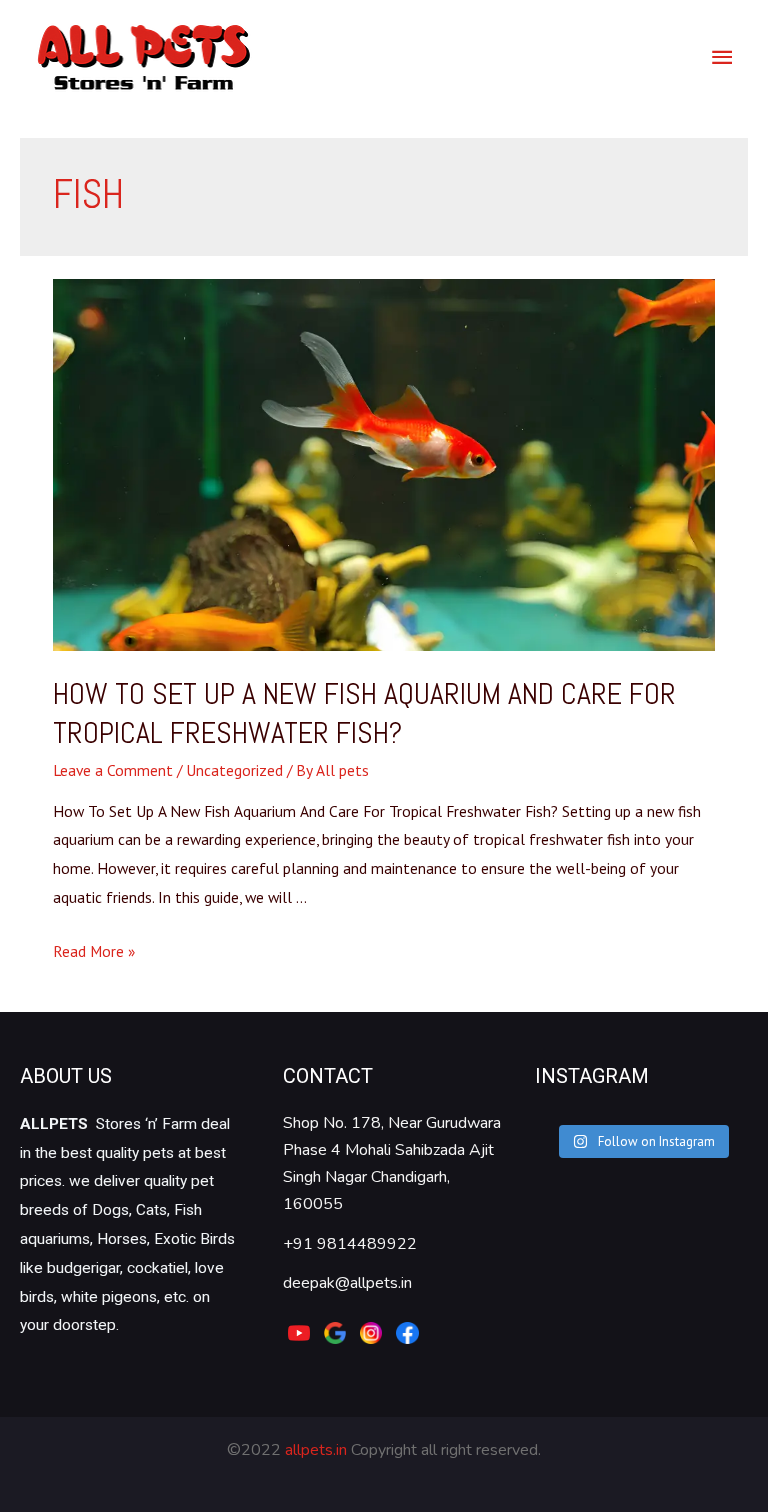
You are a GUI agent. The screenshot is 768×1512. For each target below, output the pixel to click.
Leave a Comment (113, 770)
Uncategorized (234, 770)
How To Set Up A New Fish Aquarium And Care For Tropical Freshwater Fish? (364, 713)
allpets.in (316, 1450)
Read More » (94, 951)
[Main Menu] (722, 56)
